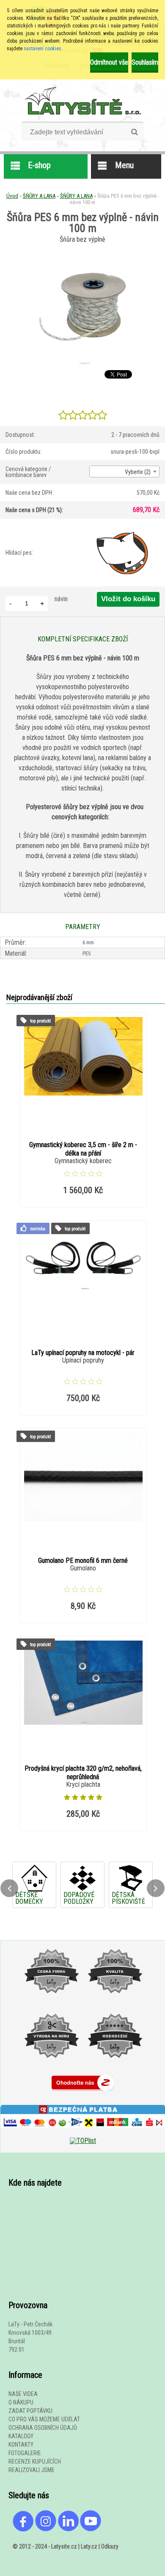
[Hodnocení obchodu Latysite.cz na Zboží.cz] (83, 2093)
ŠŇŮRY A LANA (39, 196)
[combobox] (124, 472)
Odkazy (110, 2546)
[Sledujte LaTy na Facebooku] (23, 2530)
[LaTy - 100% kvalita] (115, 2002)
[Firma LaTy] (51, 2002)
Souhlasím (145, 62)
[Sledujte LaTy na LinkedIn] (68, 2530)
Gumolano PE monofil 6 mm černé (83, 1561)
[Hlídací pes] (123, 553)
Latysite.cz (64, 2546)
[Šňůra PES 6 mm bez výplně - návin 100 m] (82, 364)
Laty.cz (89, 2546)
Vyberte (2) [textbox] (138, 472)
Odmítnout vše (109, 62)
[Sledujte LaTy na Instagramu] (46, 2530)
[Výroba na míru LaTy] (51, 2066)
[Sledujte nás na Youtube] (91, 2530)
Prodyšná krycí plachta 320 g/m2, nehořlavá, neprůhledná (83, 1773)
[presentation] (9, 1888)
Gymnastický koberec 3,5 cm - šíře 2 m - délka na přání (83, 1149)
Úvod (12, 196)
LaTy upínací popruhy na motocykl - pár (83, 1353)
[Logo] (83, 101)
